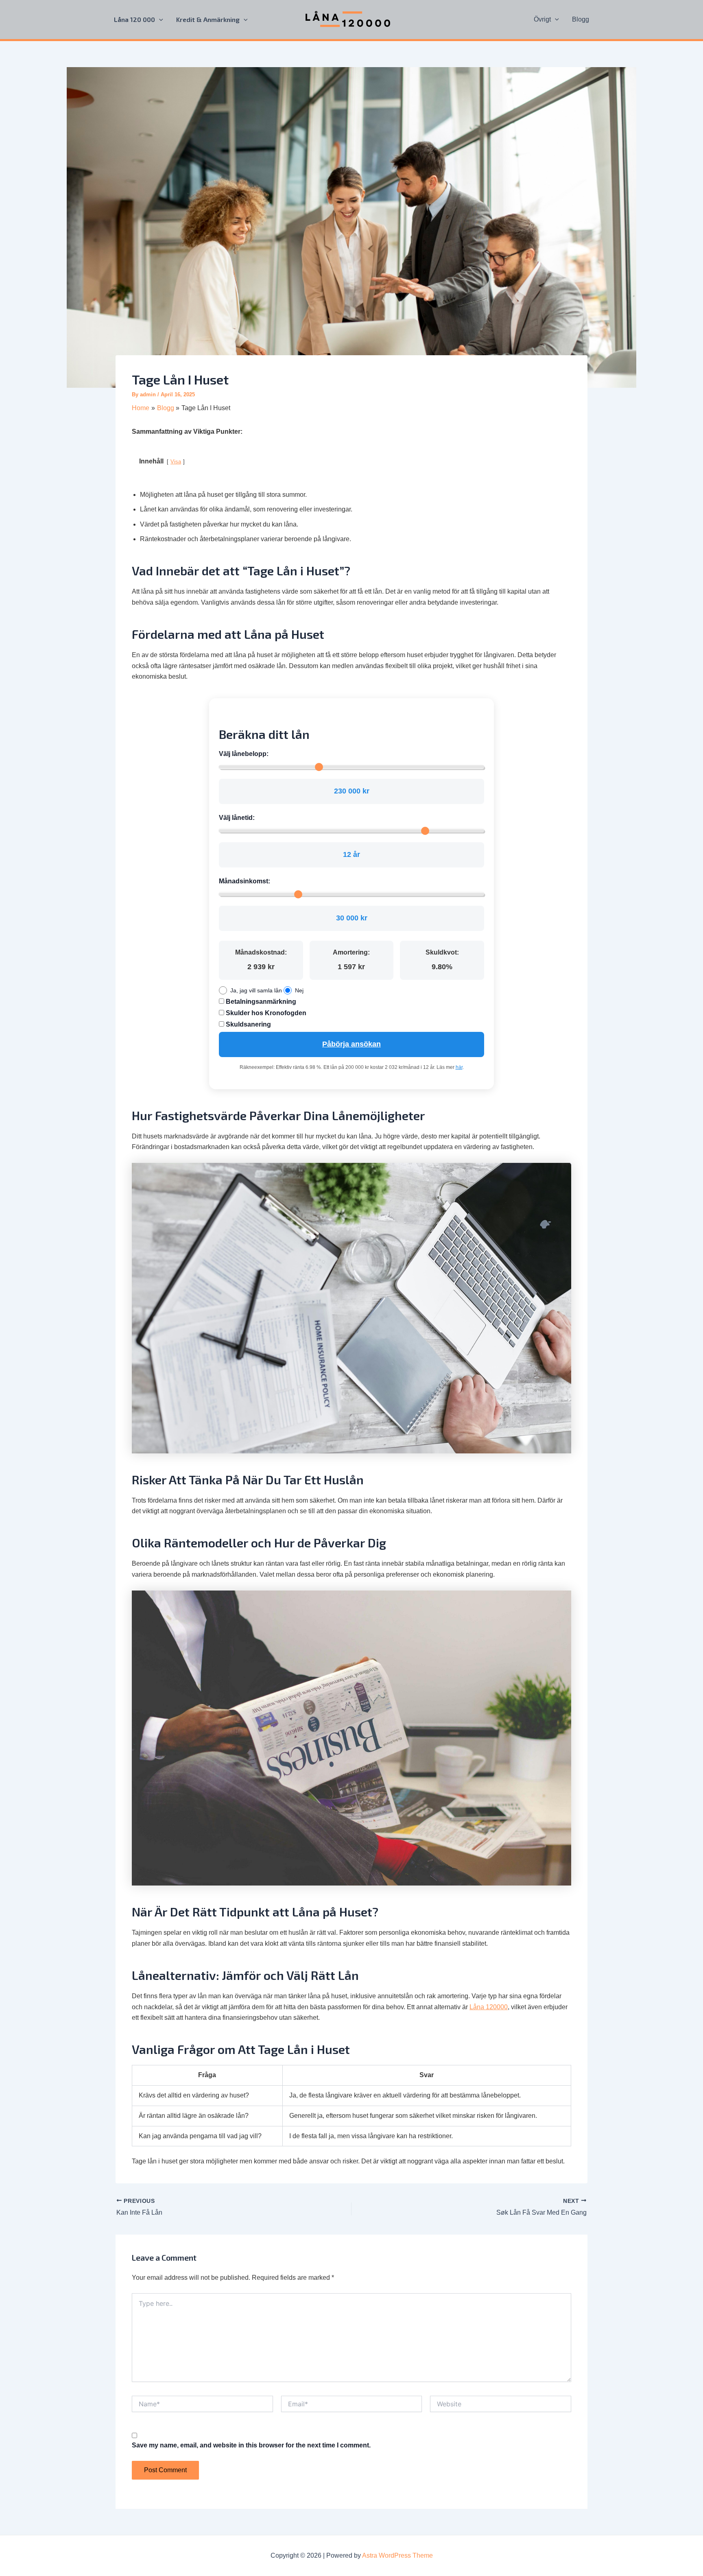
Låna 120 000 (134, 19)
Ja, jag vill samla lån (256, 990)
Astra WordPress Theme (397, 2555)
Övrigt (542, 19)
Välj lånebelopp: (244, 754)
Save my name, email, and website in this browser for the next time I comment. (251, 2445)
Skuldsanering (248, 1024)
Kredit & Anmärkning (208, 19)
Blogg (581, 19)
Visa (176, 462)
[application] (159, 20)
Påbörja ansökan (351, 1044)
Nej (299, 990)
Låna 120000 (489, 2007)
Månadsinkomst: (245, 881)
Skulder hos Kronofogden (265, 1013)
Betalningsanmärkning (260, 1002)
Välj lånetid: (237, 818)
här (459, 1067)
